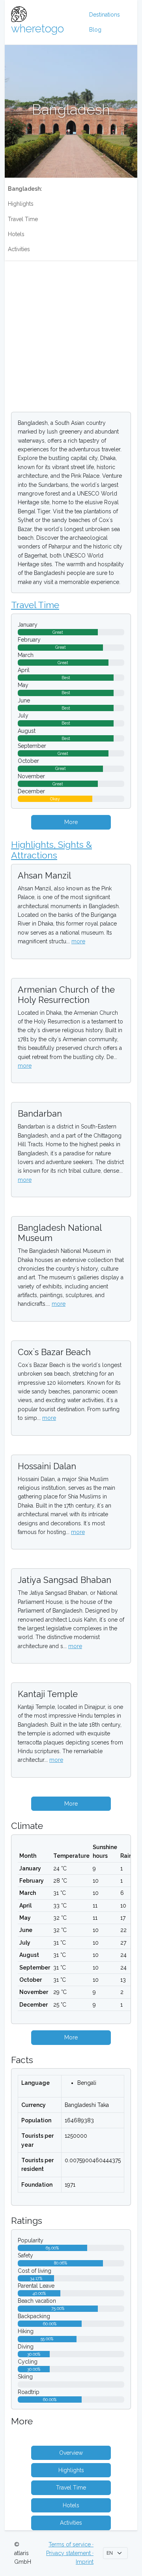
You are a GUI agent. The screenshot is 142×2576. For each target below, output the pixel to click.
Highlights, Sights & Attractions (51, 850)
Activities (19, 249)
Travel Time (23, 219)
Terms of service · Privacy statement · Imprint (70, 2553)
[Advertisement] (71, 334)
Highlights (21, 204)
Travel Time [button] (71, 2488)
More (71, 822)
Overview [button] (71, 2453)
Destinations (105, 15)
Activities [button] (71, 2523)
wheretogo (37, 28)
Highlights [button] (71, 2470)
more (78, 941)
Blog (95, 30)
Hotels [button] (71, 2505)
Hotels (16, 234)
